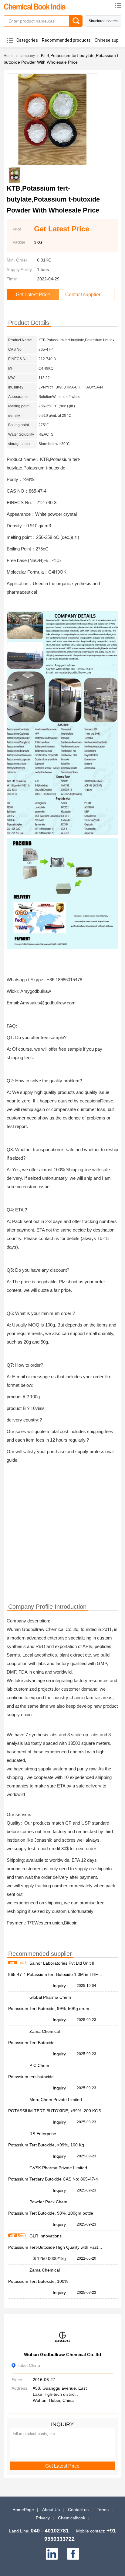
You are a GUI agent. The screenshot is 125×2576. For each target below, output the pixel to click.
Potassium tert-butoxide (31, 2077)
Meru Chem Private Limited (56, 2100)
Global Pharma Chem (50, 1997)
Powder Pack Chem (48, 2202)
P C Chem (39, 2065)
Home (9, 56)
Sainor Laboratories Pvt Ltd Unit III (62, 1963)
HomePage (23, 2510)
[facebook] (73, 2554)
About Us (51, 2510)
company (27, 56)
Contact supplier (83, 295)
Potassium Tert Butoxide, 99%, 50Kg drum (49, 2008)
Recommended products (66, 40)
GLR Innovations (46, 2236)
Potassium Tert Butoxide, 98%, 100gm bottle (51, 2213)
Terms (103, 2510)
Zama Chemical (45, 2031)
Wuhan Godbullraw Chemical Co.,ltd (62, 2355)
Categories (27, 40)
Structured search (103, 21)
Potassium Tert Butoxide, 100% (38, 2281)
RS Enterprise (43, 2134)
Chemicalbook (72, 2518)
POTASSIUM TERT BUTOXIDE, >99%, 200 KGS (55, 2111)
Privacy (43, 2518)
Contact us (78, 2510)
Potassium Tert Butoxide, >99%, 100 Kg (46, 2145)
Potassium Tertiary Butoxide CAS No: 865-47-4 (53, 2179)
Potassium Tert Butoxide (31, 2043)
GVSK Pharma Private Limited (58, 2168)
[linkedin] (52, 2554)
